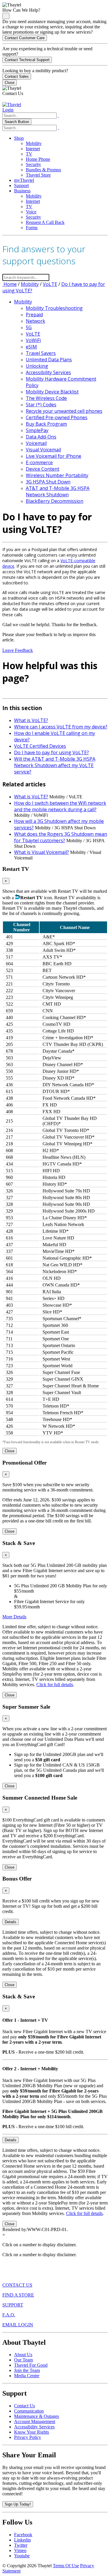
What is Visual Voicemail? (42, 852)
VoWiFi (33, 340)
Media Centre (27, 2376)
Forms (32, 228)
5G (29, 327)
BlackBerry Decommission (55, 501)
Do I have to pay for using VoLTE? (51, 752)
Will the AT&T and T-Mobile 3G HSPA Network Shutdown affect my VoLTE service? (55, 765)
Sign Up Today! (18, 2504)
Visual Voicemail (43, 450)
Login (8, 110)
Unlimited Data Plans (49, 360)
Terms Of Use (66, 2566)
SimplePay (37, 430)
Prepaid (34, 315)
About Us (23, 2355)
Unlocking (37, 366)
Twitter (21, 2545)
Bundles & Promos (43, 170)
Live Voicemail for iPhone (54, 456)
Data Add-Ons (41, 437)
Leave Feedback (18, 650)
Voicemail (36, 443)
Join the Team (27, 2370)
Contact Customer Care (25, 38)
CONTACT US (17, 2285)
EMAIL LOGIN (18, 2325)
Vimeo (20, 2550)
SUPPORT (13, 2305)
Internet (33, 149)
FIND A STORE (18, 2295)
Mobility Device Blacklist (52, 392)
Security (33, 164)
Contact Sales (17, 76)
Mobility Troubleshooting (54, 308)
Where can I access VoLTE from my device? (61, 727)
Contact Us (24, 2406)
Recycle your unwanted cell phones (64, 411)
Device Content (43, 469)
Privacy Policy (28, 2437)
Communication (29, 2411)
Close (10, 83)
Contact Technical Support (27, 60)
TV (29, 154)
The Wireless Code (46, 398)
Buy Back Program (46, 424)
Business (22, 191)
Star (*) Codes (41, 405)
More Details (14, 1617)
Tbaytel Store (38, 175)
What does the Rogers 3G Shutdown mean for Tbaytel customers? (61, 837)
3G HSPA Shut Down (48, 482)
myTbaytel (24, 180)
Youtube (22, 2556)
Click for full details (55, 1685)
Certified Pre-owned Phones (57, 417)
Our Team (23, 2360)
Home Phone (38, 159)
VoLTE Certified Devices (40, 746)
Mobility (34, 143)
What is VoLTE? (31, 720)
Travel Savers (41, 353)
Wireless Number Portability (57, 475)
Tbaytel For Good (31, 2365)
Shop (19, 138)
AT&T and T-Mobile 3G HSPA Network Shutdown (58, 491)
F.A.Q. (9, 2315)
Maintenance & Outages (37, 2416)
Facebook (23, 2535)
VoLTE (50, 284)
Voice (31, 212)
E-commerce (39, 462)
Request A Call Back (45, 222)
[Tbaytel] (12, 105)
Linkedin (22, 2540)
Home (10, 284)
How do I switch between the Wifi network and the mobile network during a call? (60, 806)
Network (35, 321)
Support (21, 185)
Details (11, 1922)
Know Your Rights (32, 2432)
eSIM (31, 347)
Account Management (35, 2422)
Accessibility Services (48, 372)
